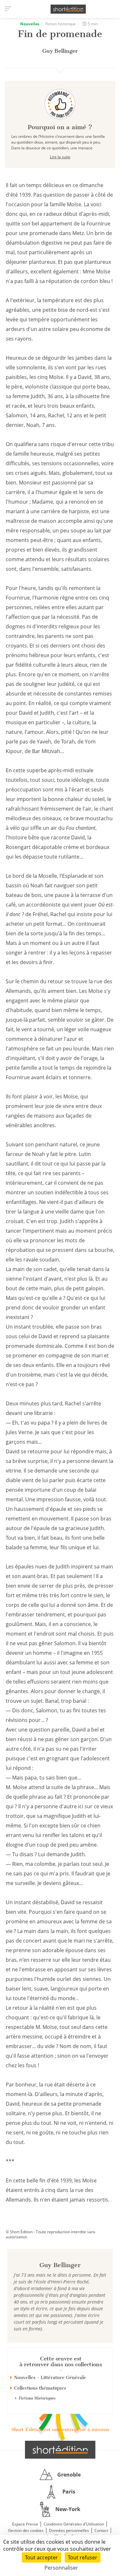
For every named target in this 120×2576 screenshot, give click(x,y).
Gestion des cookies (26, 2530)
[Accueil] (68, 9)
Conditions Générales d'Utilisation (74, 2524)
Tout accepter (41, 2557)
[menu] (8, 9)
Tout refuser (83, 2557)
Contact (101, 2530)
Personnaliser (61, 2568)
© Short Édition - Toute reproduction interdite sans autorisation (51, 2234)
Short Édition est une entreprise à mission (60, 2430)
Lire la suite (60, 157)
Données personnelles (69, 2530)
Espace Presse (25, 2524)
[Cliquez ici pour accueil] (60, 2450)
